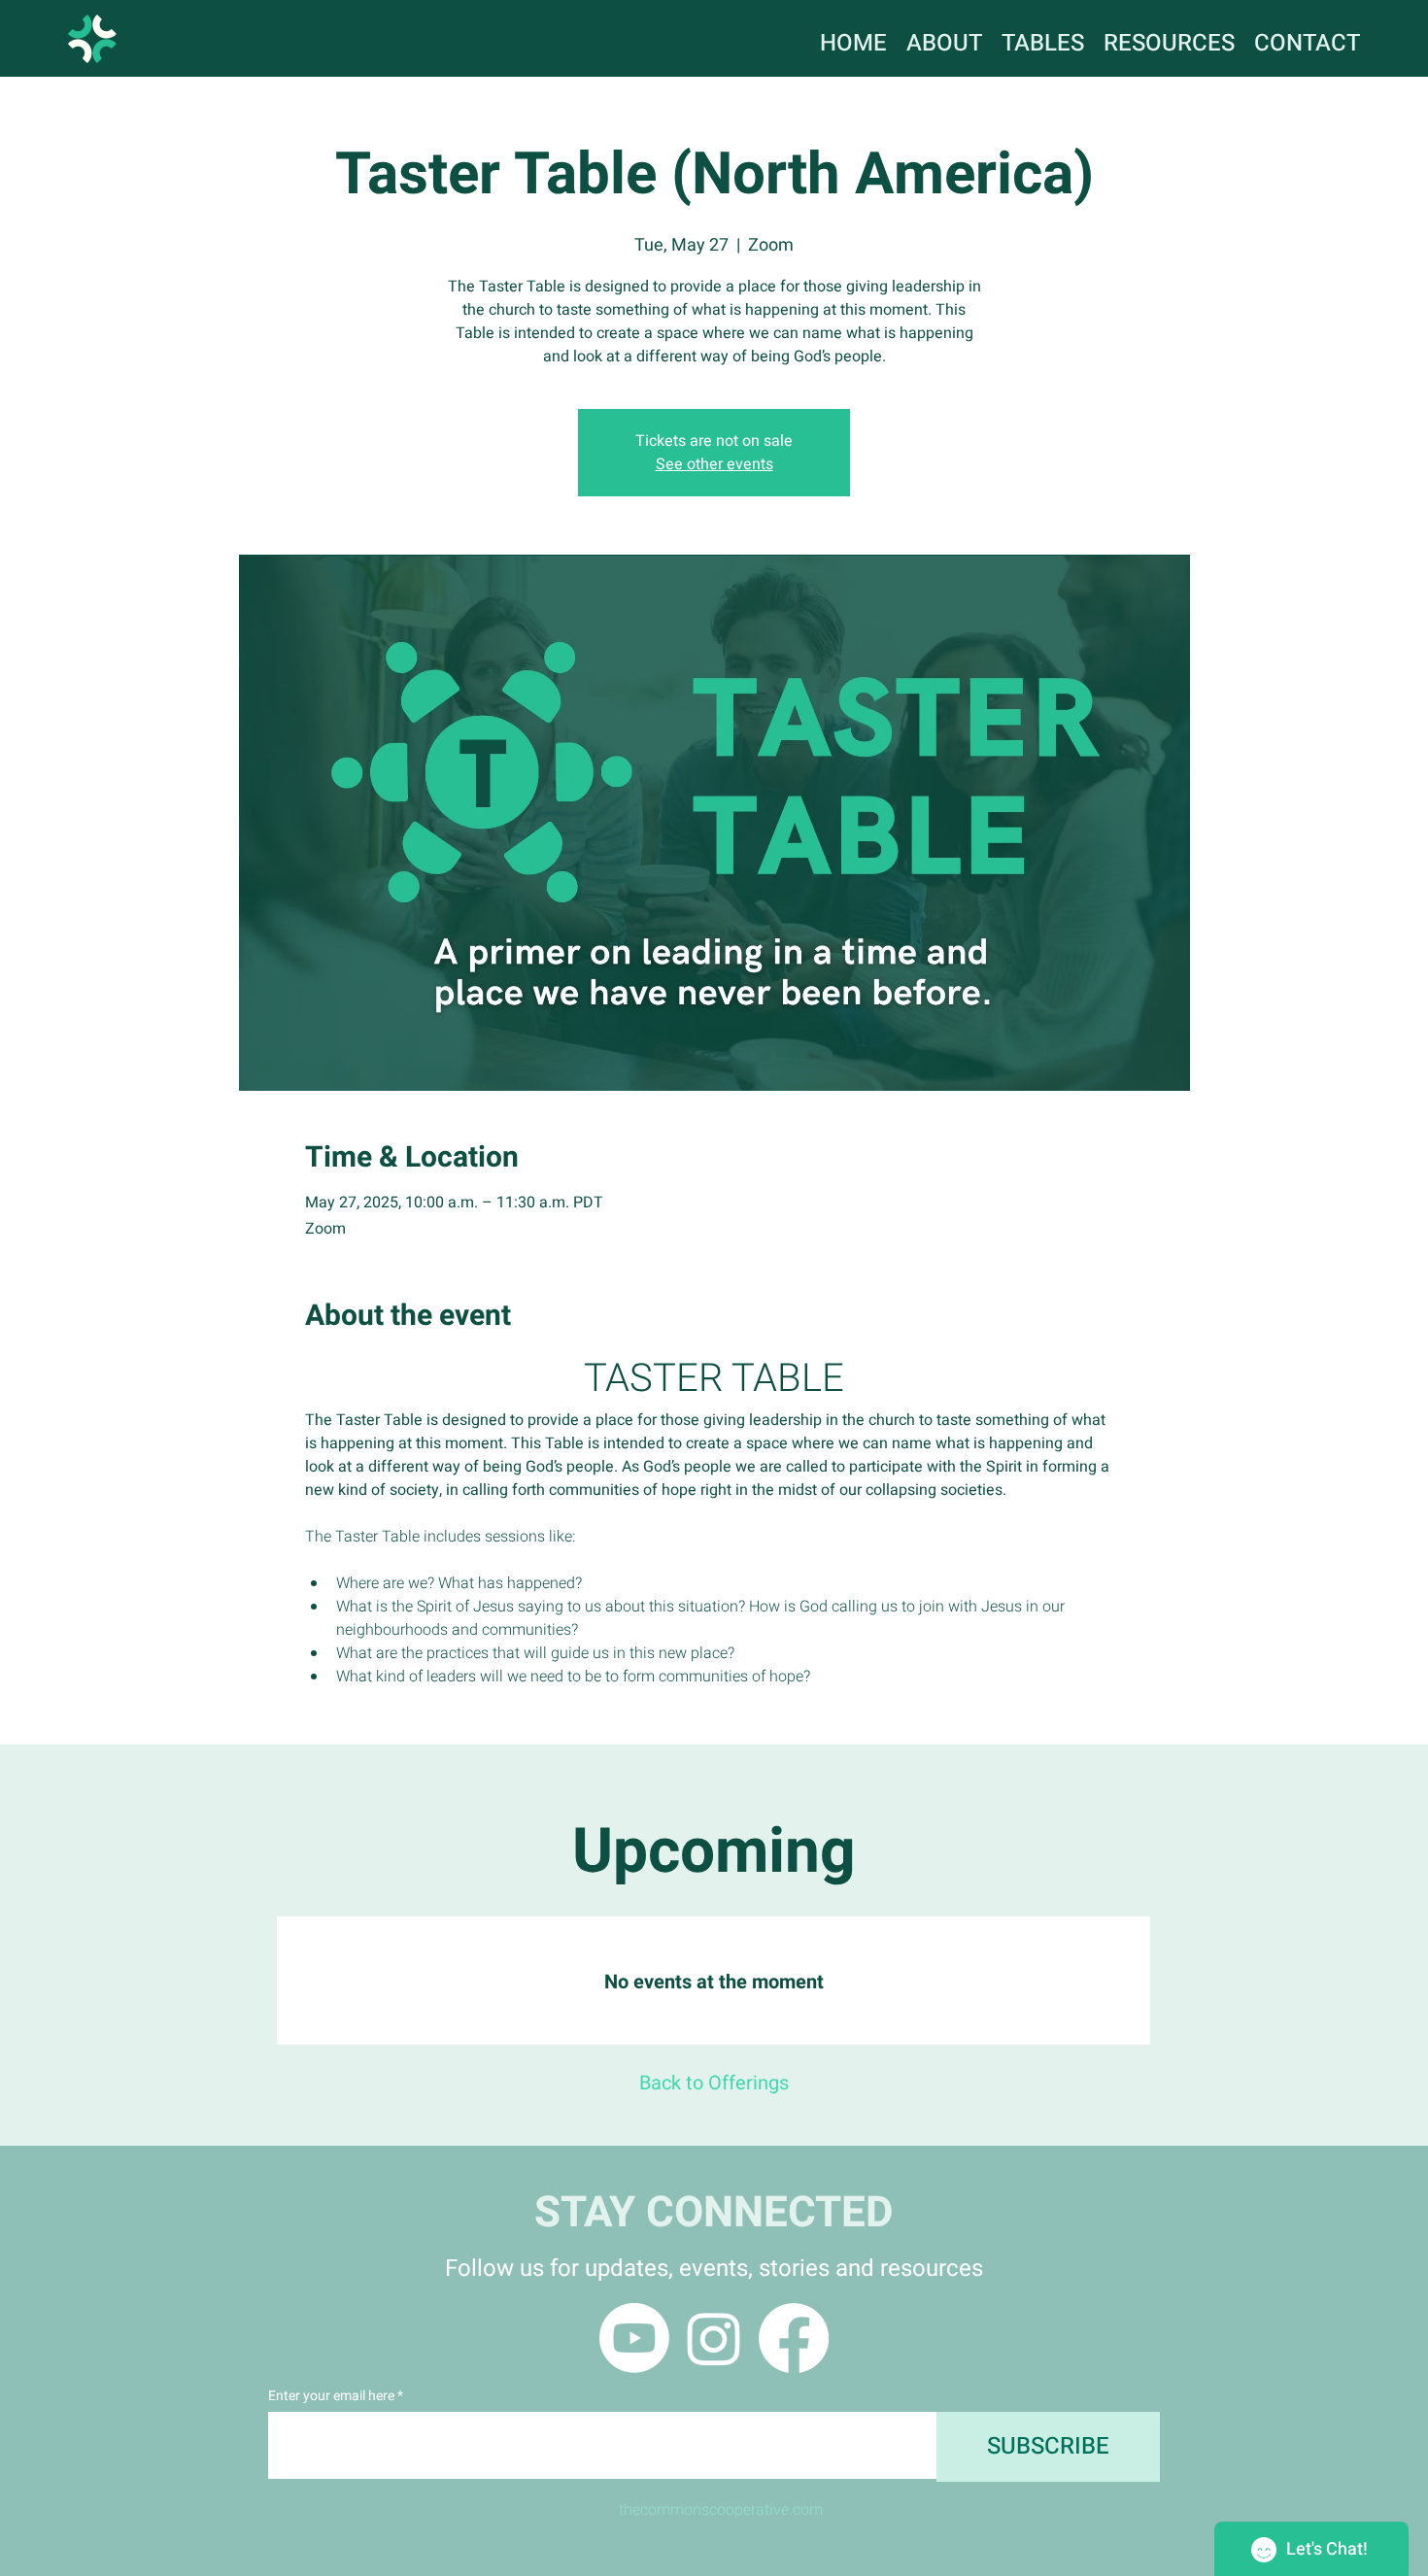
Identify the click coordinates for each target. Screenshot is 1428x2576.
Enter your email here (331, 2396)
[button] (1169, 38)
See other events (714, 464)
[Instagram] (714, 2338)
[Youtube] (634, 2338)
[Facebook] (794, 2338)
